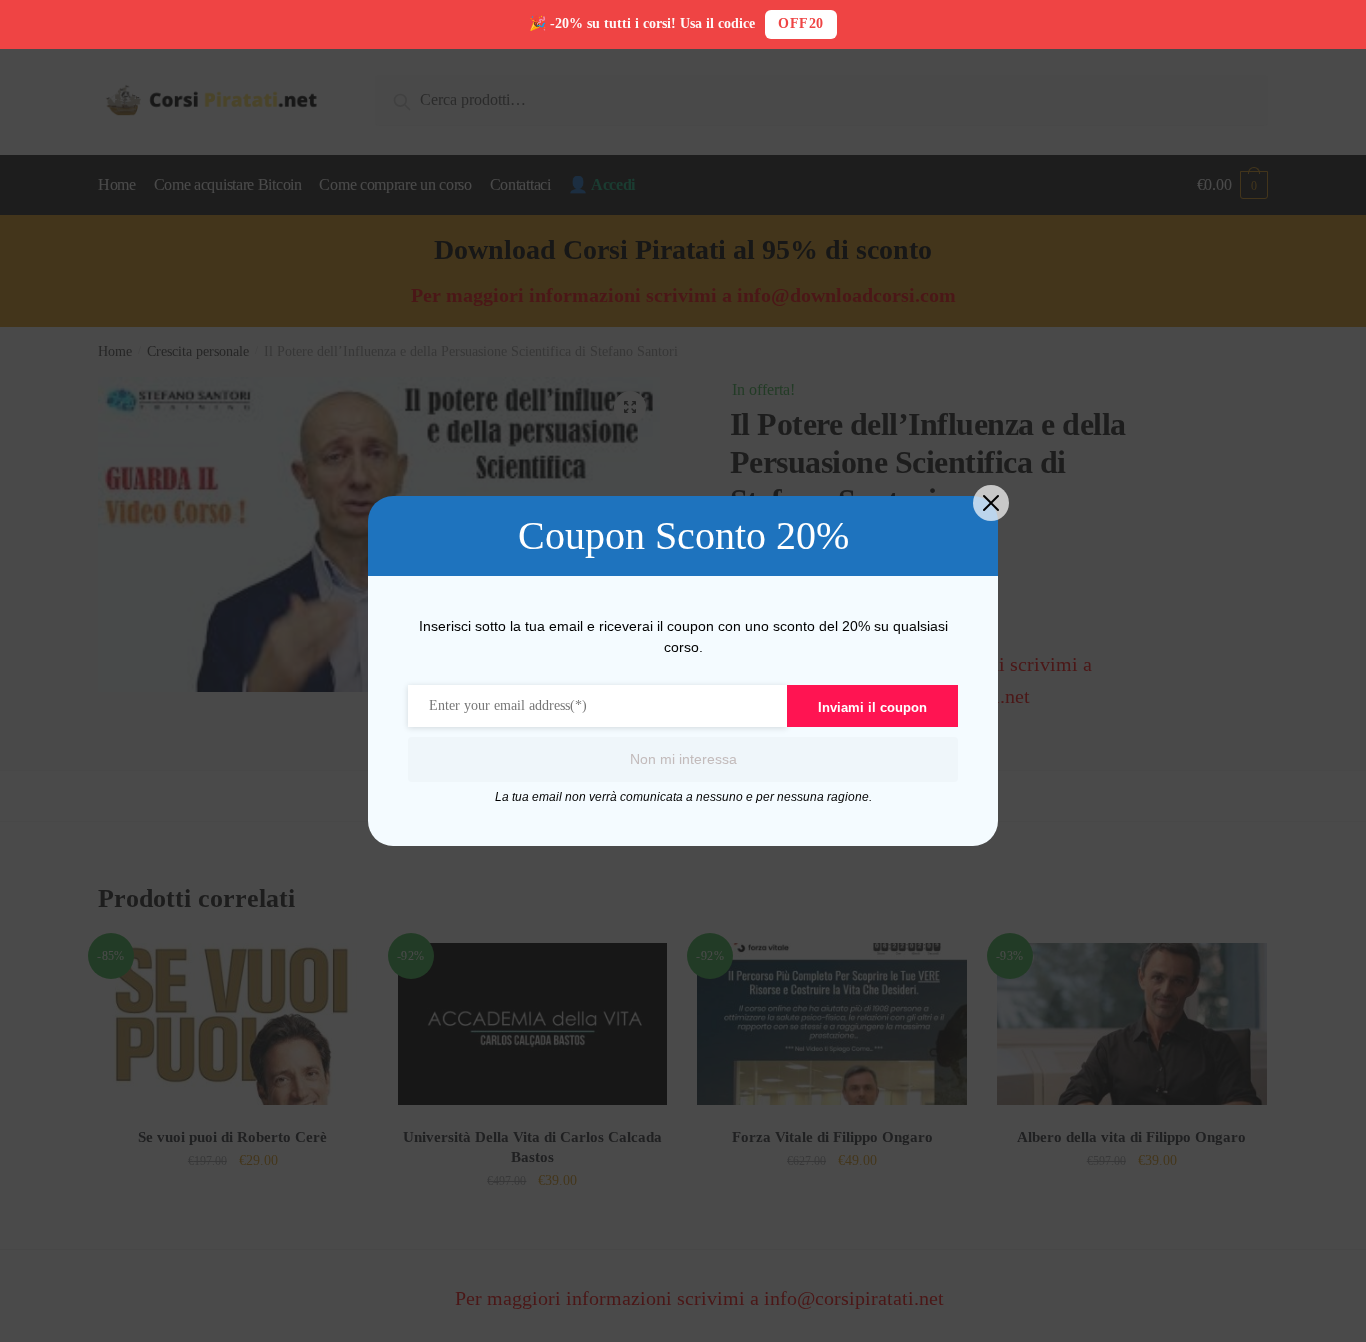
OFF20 (801, 23)
